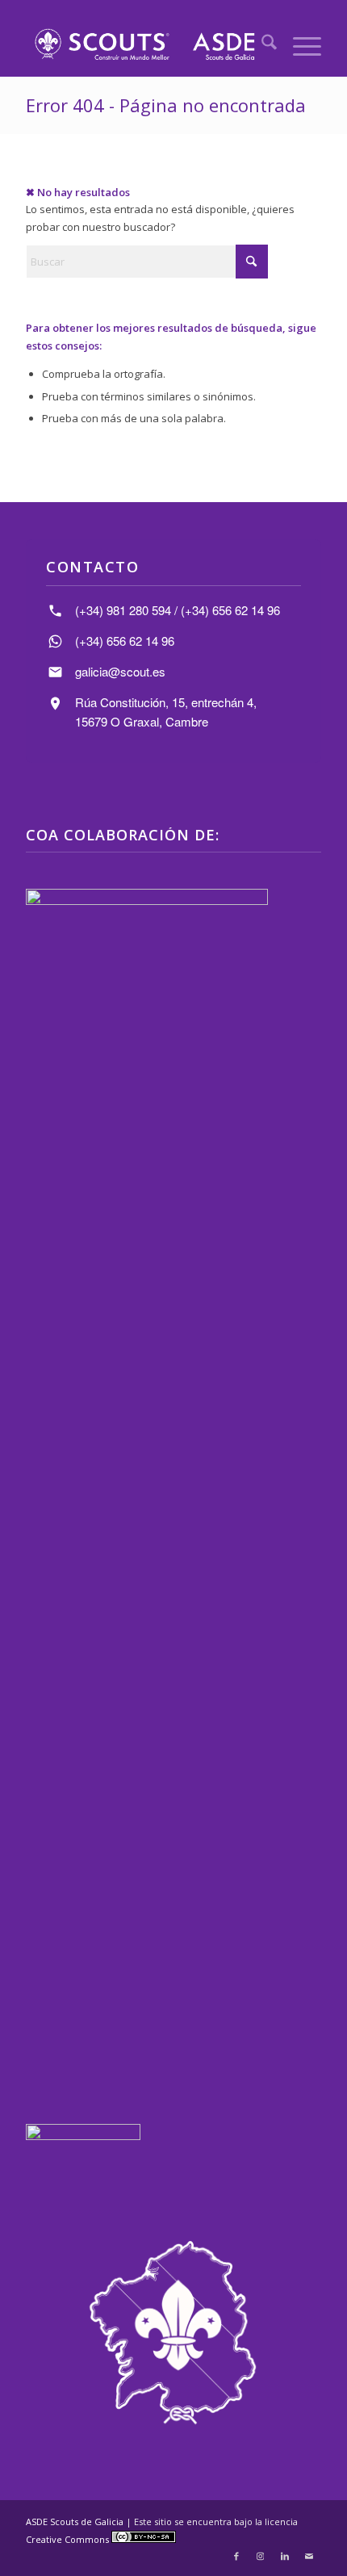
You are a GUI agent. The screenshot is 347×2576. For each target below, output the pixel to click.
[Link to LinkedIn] (285, 2556)
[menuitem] (261, 44)
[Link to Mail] (309, 2556)
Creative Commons (69, 2539)
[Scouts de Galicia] (144, 44)
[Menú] (299, 44)
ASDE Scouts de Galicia (75, 2522)
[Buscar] (261, 44)
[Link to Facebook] (236, 2556)
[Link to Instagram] (261, 2556)
